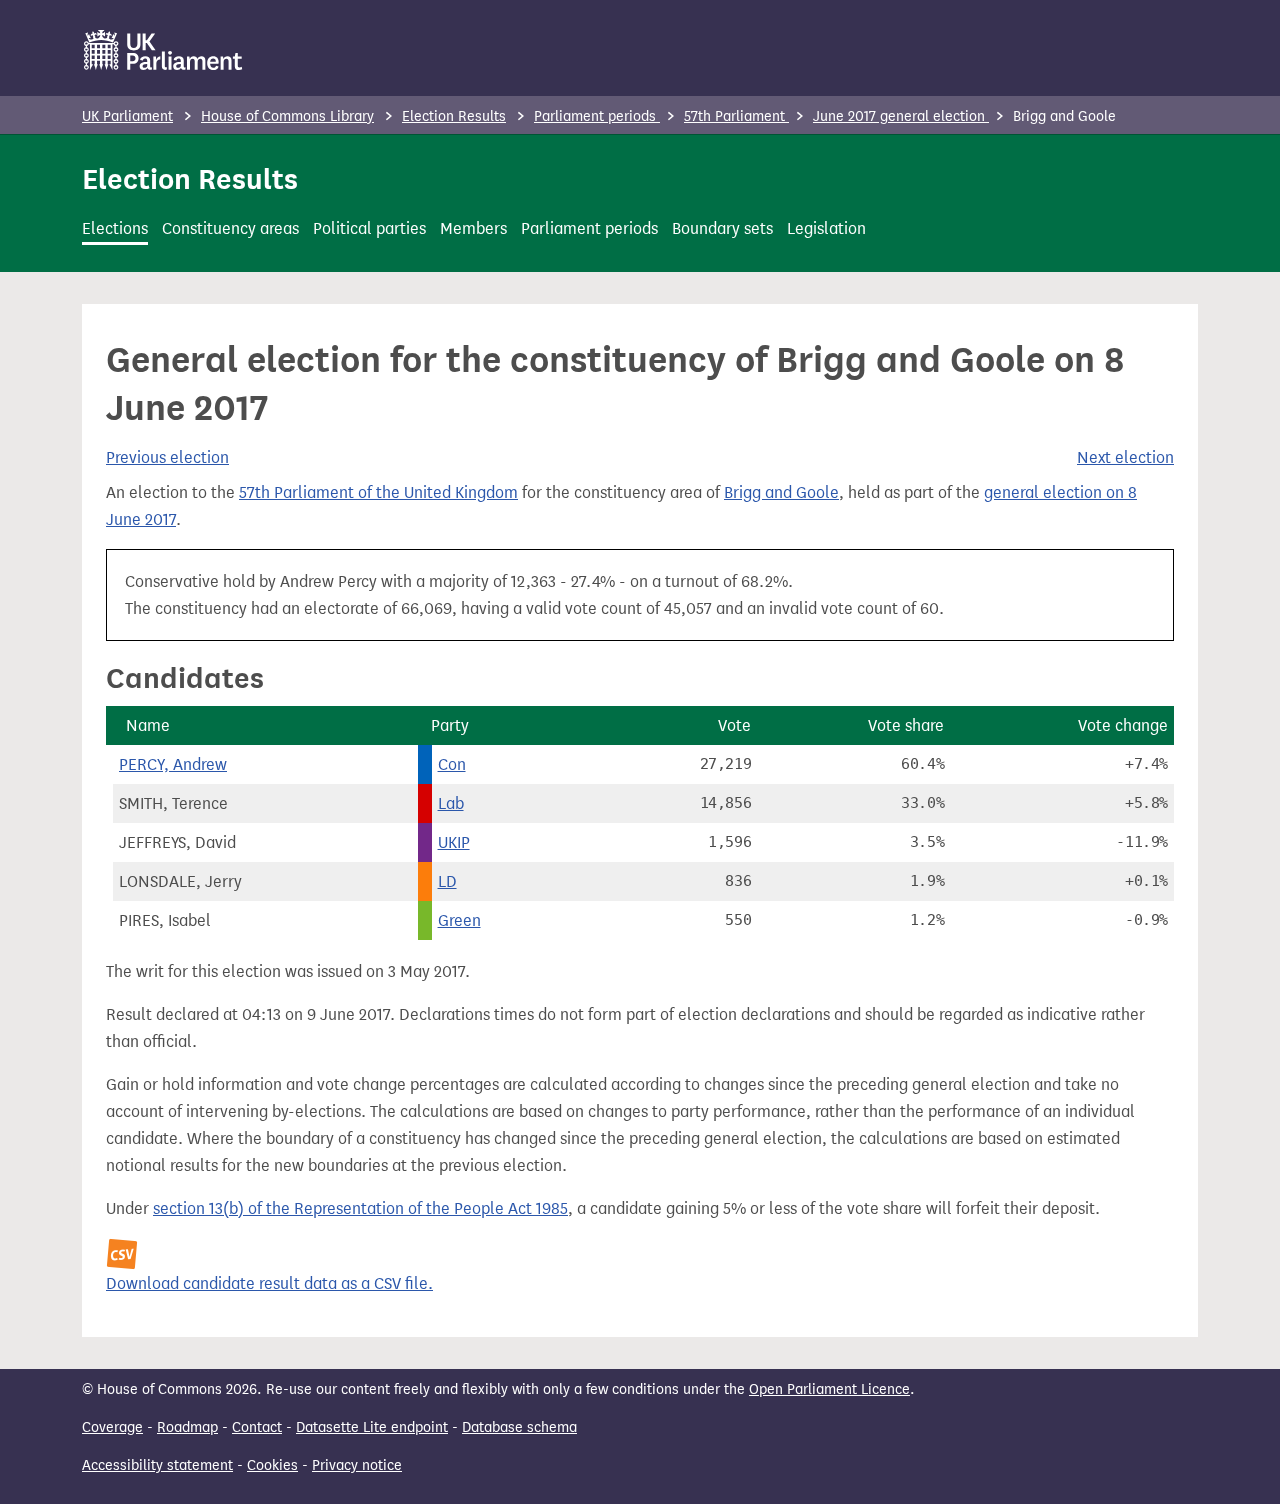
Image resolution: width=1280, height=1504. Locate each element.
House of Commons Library (287, 116)
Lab (451, 803)
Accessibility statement (157, 1465)
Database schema (519, 1427)
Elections (115, 228)
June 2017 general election (901, 116)
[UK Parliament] (163, 50)
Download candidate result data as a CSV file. (269, 1283)
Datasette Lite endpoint (372, 1427)
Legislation (826, 228)
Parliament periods (597, 116)
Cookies (272, 1465)
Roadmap (187, 1427)
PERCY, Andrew (173, 764)
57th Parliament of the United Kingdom (378, 492)
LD (447, 881)
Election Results (454, 116)
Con (452, 764)
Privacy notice (357, 1465)
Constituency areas (230, 228)
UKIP (454, 842)
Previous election (167, 457)
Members (473, 228)
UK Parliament (127, 116)
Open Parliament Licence (829, 1389)
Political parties (369, 228)
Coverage (112, 1427)
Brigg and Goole (781, 492)
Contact (257, 1427)
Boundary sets (722, 228)
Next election (1125, 457)
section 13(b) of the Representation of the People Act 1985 (360, 1208)
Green (459, 920)
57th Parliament (736, 116)
